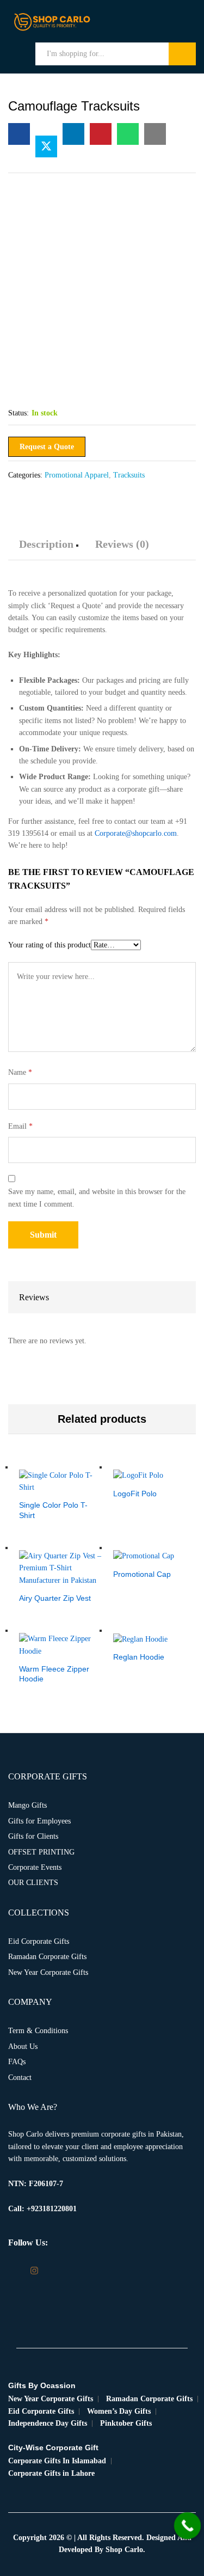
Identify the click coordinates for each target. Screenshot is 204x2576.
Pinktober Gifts (126, 2423)
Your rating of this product (50, 945)
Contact (20, 2078)
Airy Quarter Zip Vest (55, 1598)
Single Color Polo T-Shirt (53, 1510)
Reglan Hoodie (139, 1657)
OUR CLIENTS (33, 1883)
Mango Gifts (27, 1805)
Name (20, 1072)
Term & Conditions (38, 2031)
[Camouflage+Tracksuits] (46, 146)
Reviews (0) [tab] (122, 544)
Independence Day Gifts (48, 2423)
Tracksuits (129, 475)
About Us (23, 2046)
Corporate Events (35, 1867)
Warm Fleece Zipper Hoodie (54, 1674)
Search (182, 54)
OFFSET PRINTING (41, 1852)
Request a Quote (47, 447)
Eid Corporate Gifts (39, 1941)
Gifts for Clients (33, 1836)
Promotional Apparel (77, 475)
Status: (18, 413)
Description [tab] (46, 544)
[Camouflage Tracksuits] (19, 134)
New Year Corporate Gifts (48, 1972)
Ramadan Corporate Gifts (47, 1957)
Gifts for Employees (39, 1821)
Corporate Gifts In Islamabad (57, 2461)
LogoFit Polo (135, 1494)
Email (20, 1126)
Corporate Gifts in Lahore (51, 2473)
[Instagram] (34, 2271)
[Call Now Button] (188, 2526)
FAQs (17, 2062)
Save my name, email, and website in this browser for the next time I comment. (97, 1198)
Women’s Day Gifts (119, 2411)
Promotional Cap (142, 1574)
